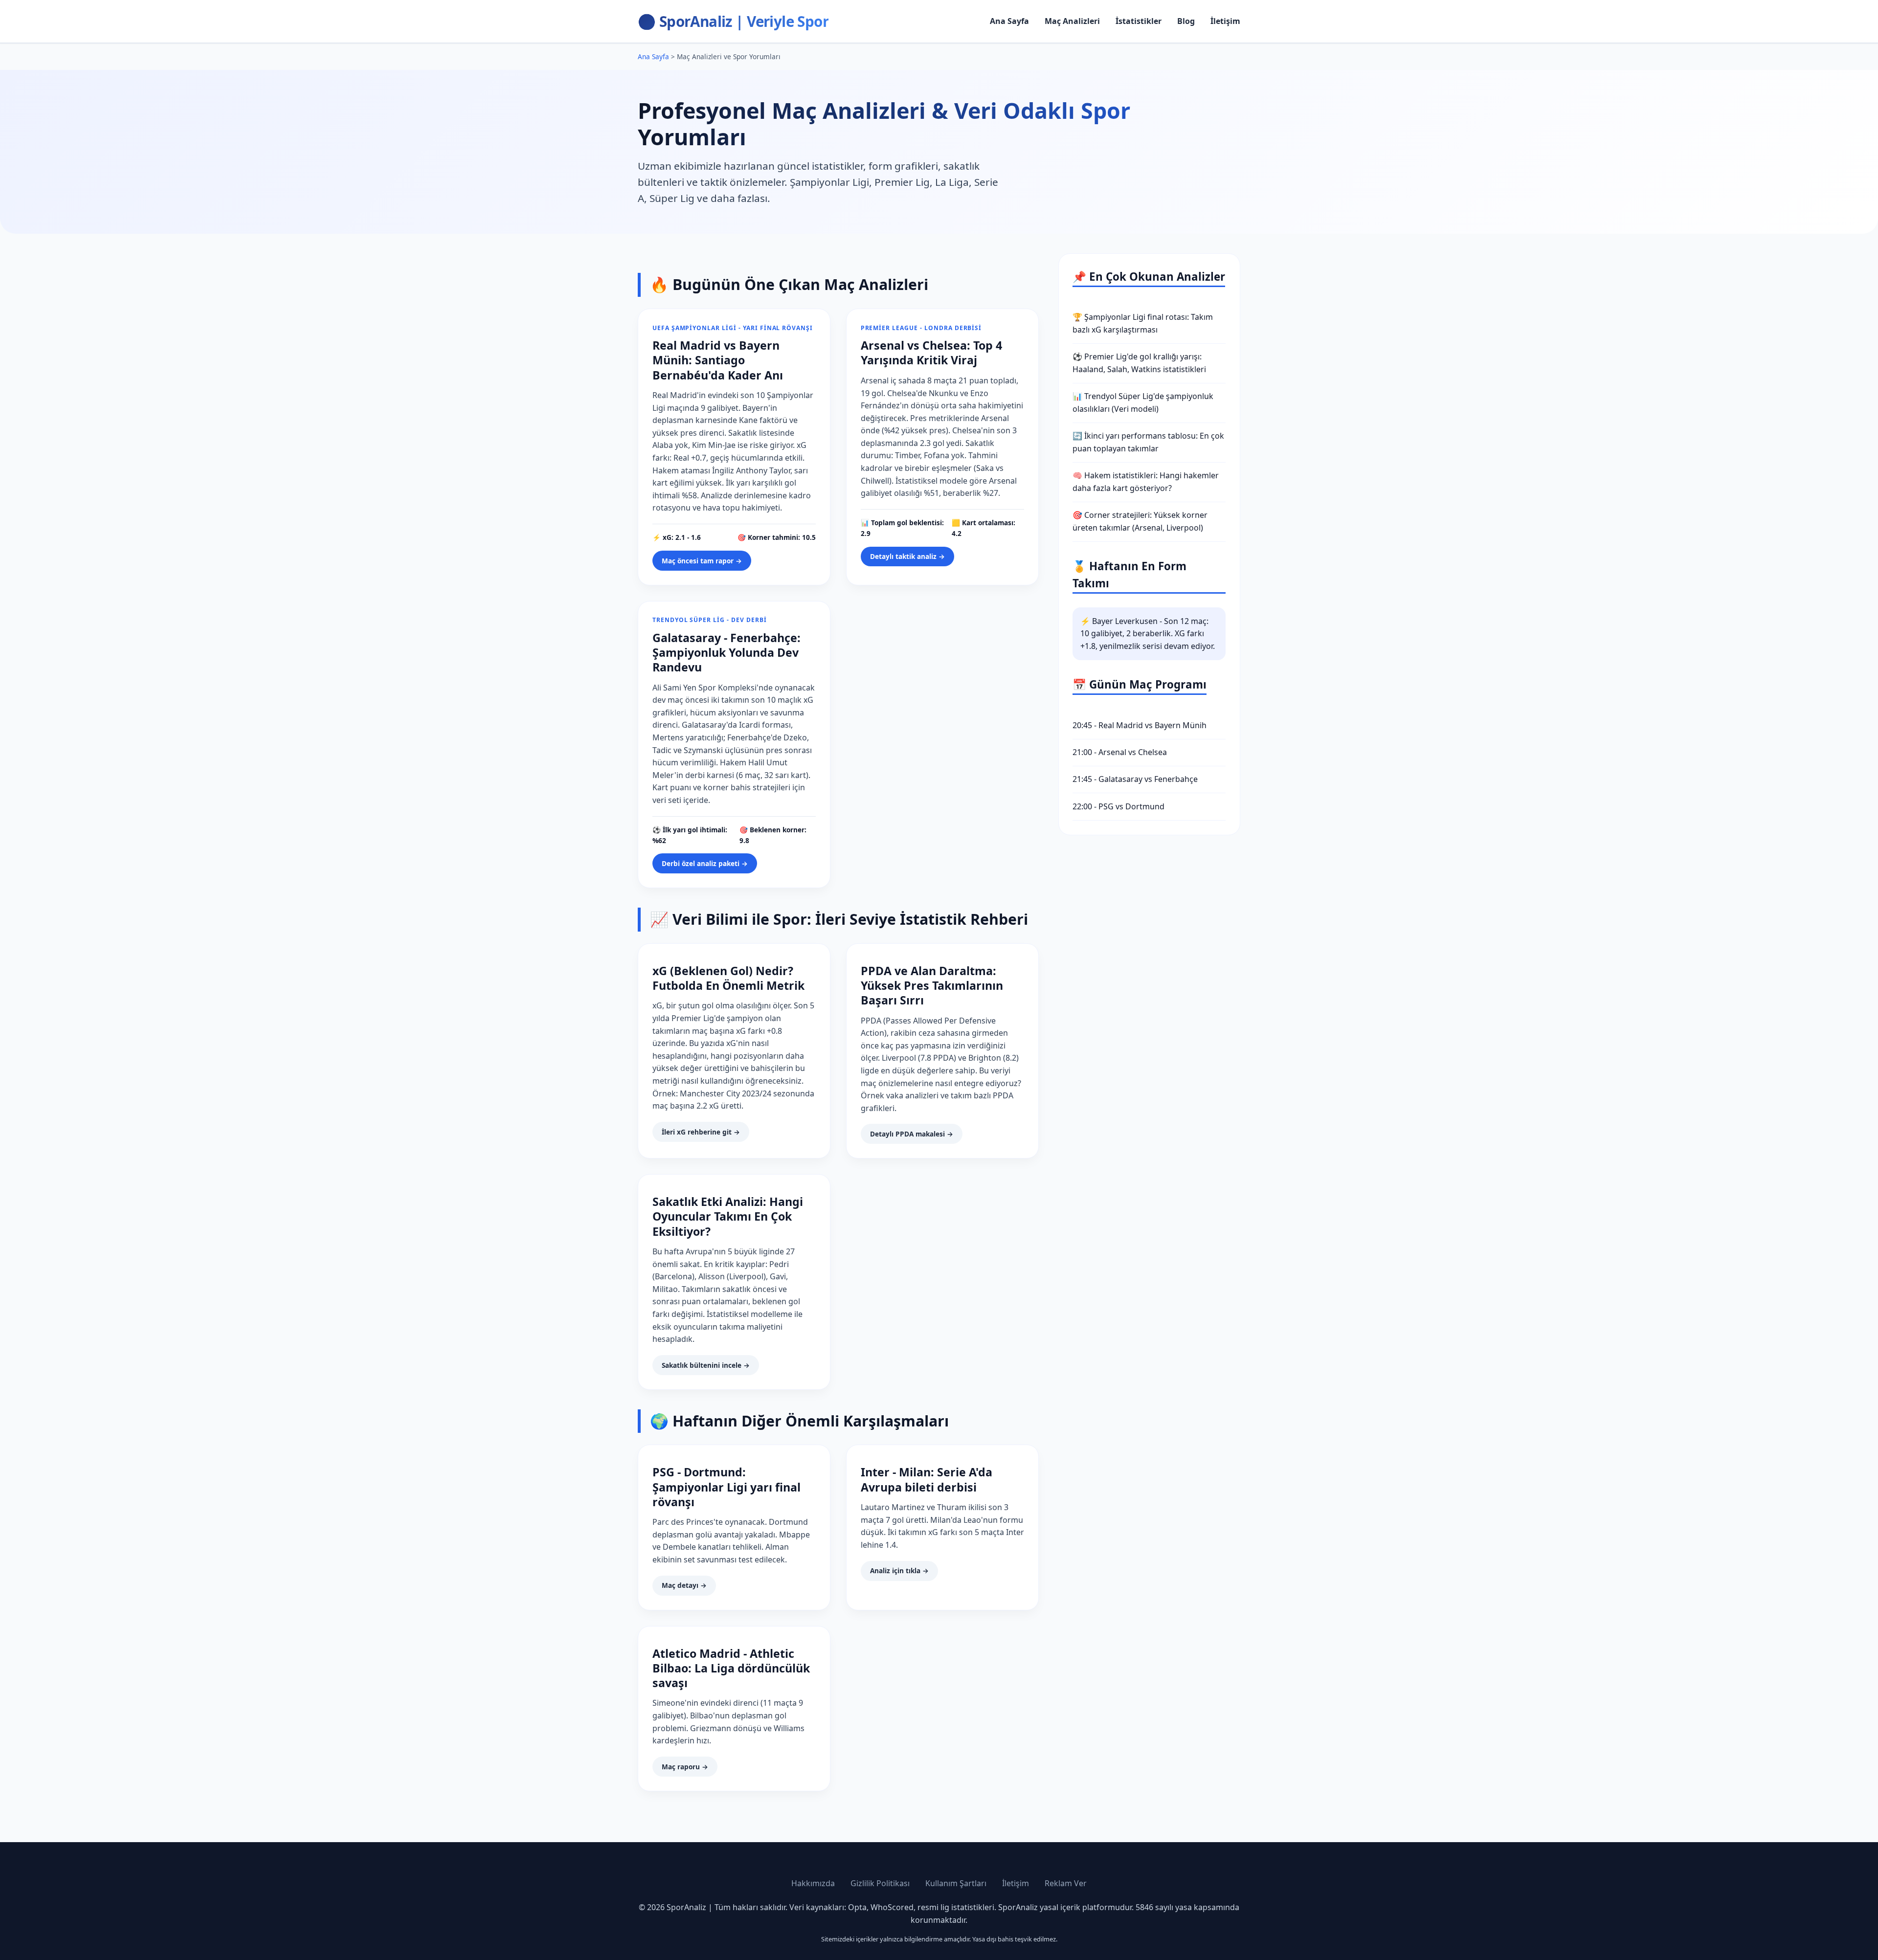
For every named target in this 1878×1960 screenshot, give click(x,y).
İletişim (1225, 21)
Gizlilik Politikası (880, 1883)
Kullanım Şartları (956, 1883)
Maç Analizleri (1072, 21)
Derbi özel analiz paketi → (705, 863)
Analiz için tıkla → (899, 1570)
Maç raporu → (685, 1767)
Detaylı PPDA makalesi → (912, 1134)
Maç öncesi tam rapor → (702, 561)
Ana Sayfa (1009, 21)
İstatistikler (1139, 21)
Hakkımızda (813, 1883)
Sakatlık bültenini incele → (706, 1365)
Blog (1186, 21)
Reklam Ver (1066, 1883)
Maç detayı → (684, 1585)
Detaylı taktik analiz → (907, 556)
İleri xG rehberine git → (701, 1132)
